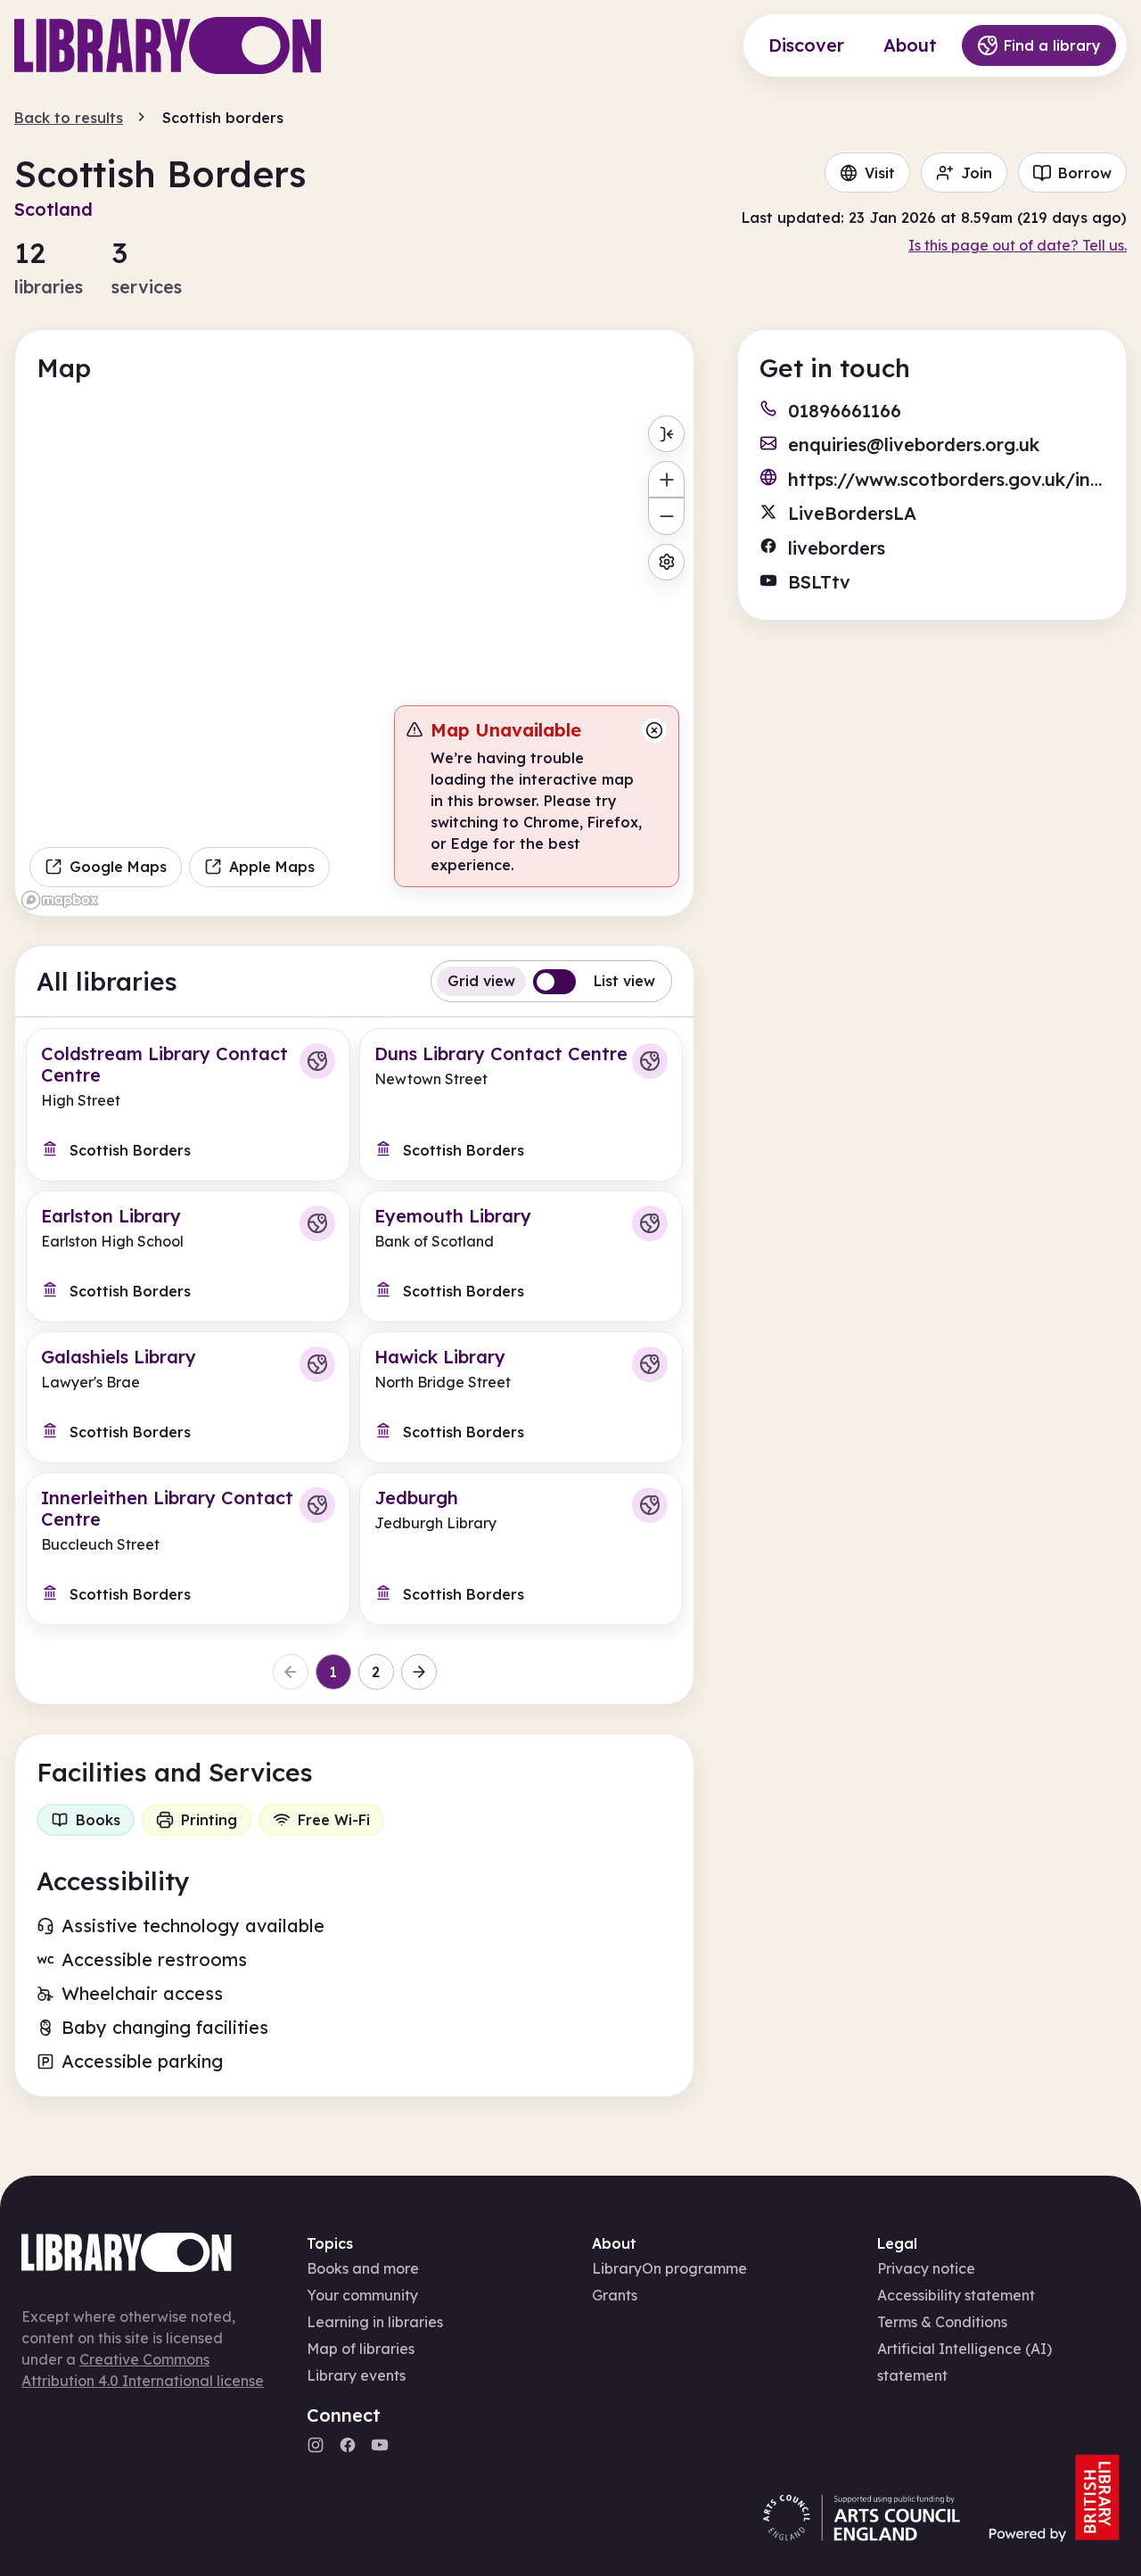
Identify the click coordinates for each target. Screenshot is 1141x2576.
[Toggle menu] (666, 434)
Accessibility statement (956, 2295)
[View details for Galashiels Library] (188, 1397)
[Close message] (654, 730)
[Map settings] (666, 562)
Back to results (69, 118)
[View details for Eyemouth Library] (521, 1256)
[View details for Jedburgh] (521, 1549)
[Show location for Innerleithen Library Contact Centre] (317, 1505)
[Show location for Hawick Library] (650, 1364)
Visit (880, 173)
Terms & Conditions (942, 2322)
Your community (362, 2295)
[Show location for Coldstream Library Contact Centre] (317, 1061)
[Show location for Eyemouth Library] (650, 1223)
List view (624, 981)
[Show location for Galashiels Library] (317, 1364)
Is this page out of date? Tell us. (1018, 245)
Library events (356, 2375)
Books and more (363, 2268)
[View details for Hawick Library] (521, 1397)
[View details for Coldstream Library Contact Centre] (188, 1105)
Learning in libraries (375, 2322)
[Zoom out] (666, 516)
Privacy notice (926, 2268)
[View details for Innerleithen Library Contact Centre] (188, 1549)
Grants (615, 2295)
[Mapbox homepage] (60, 900)
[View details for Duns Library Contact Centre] (521, 1105)
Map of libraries (361, 2349)
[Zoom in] (666, 479)
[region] (354, 661)
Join (977, 173)
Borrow (1085, 173)
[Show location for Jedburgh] (650, 1505)
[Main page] (168, 45)
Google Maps (118, 867)
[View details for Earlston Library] (188, 1256)
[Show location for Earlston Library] (317, 1223)
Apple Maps (272, 867)
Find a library (1052, 45)
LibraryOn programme (669, 2268)
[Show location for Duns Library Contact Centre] (650, 1061)
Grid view (481, 981)
